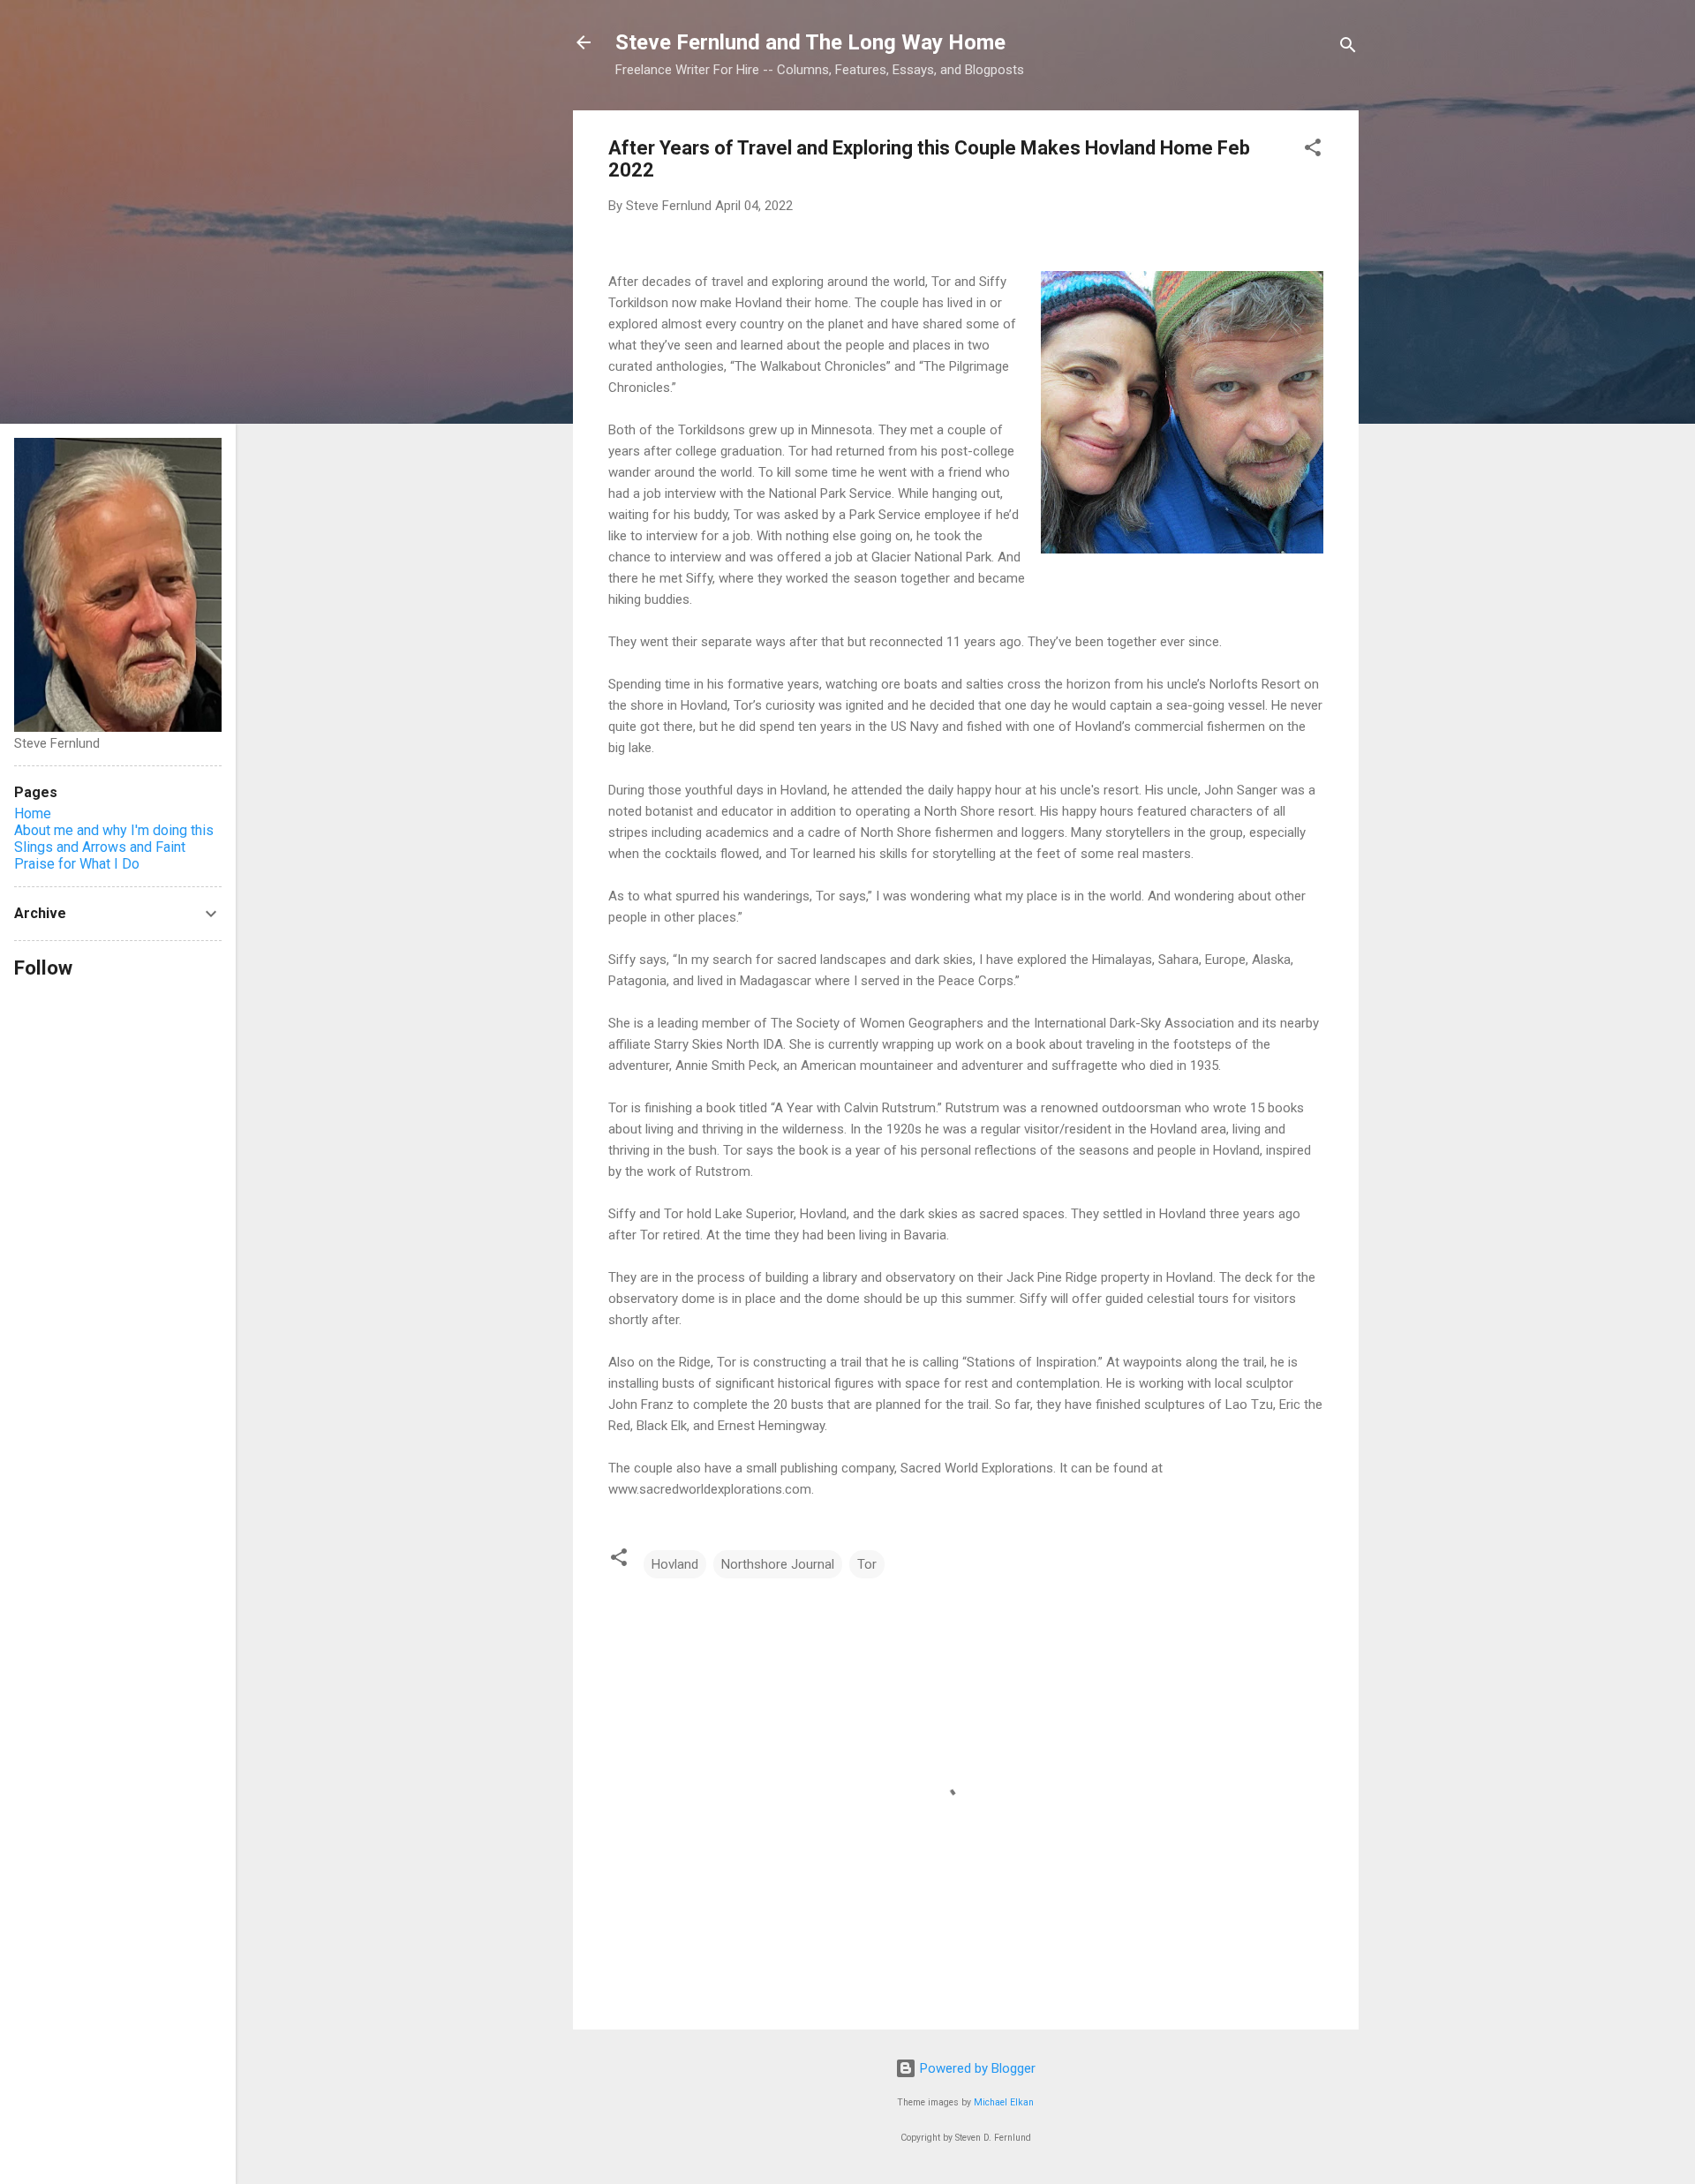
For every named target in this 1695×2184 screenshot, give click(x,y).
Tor (867, 1564)
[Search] (1348, 48)
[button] (1313, 151)
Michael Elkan (1004, 2102)
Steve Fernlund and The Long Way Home (810, 42)
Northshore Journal (778, 1564)
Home (33, 813)
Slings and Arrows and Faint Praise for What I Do (100, 855)
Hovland (675, 1564)
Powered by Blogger (976, 2068)
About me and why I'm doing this (114, 830)
